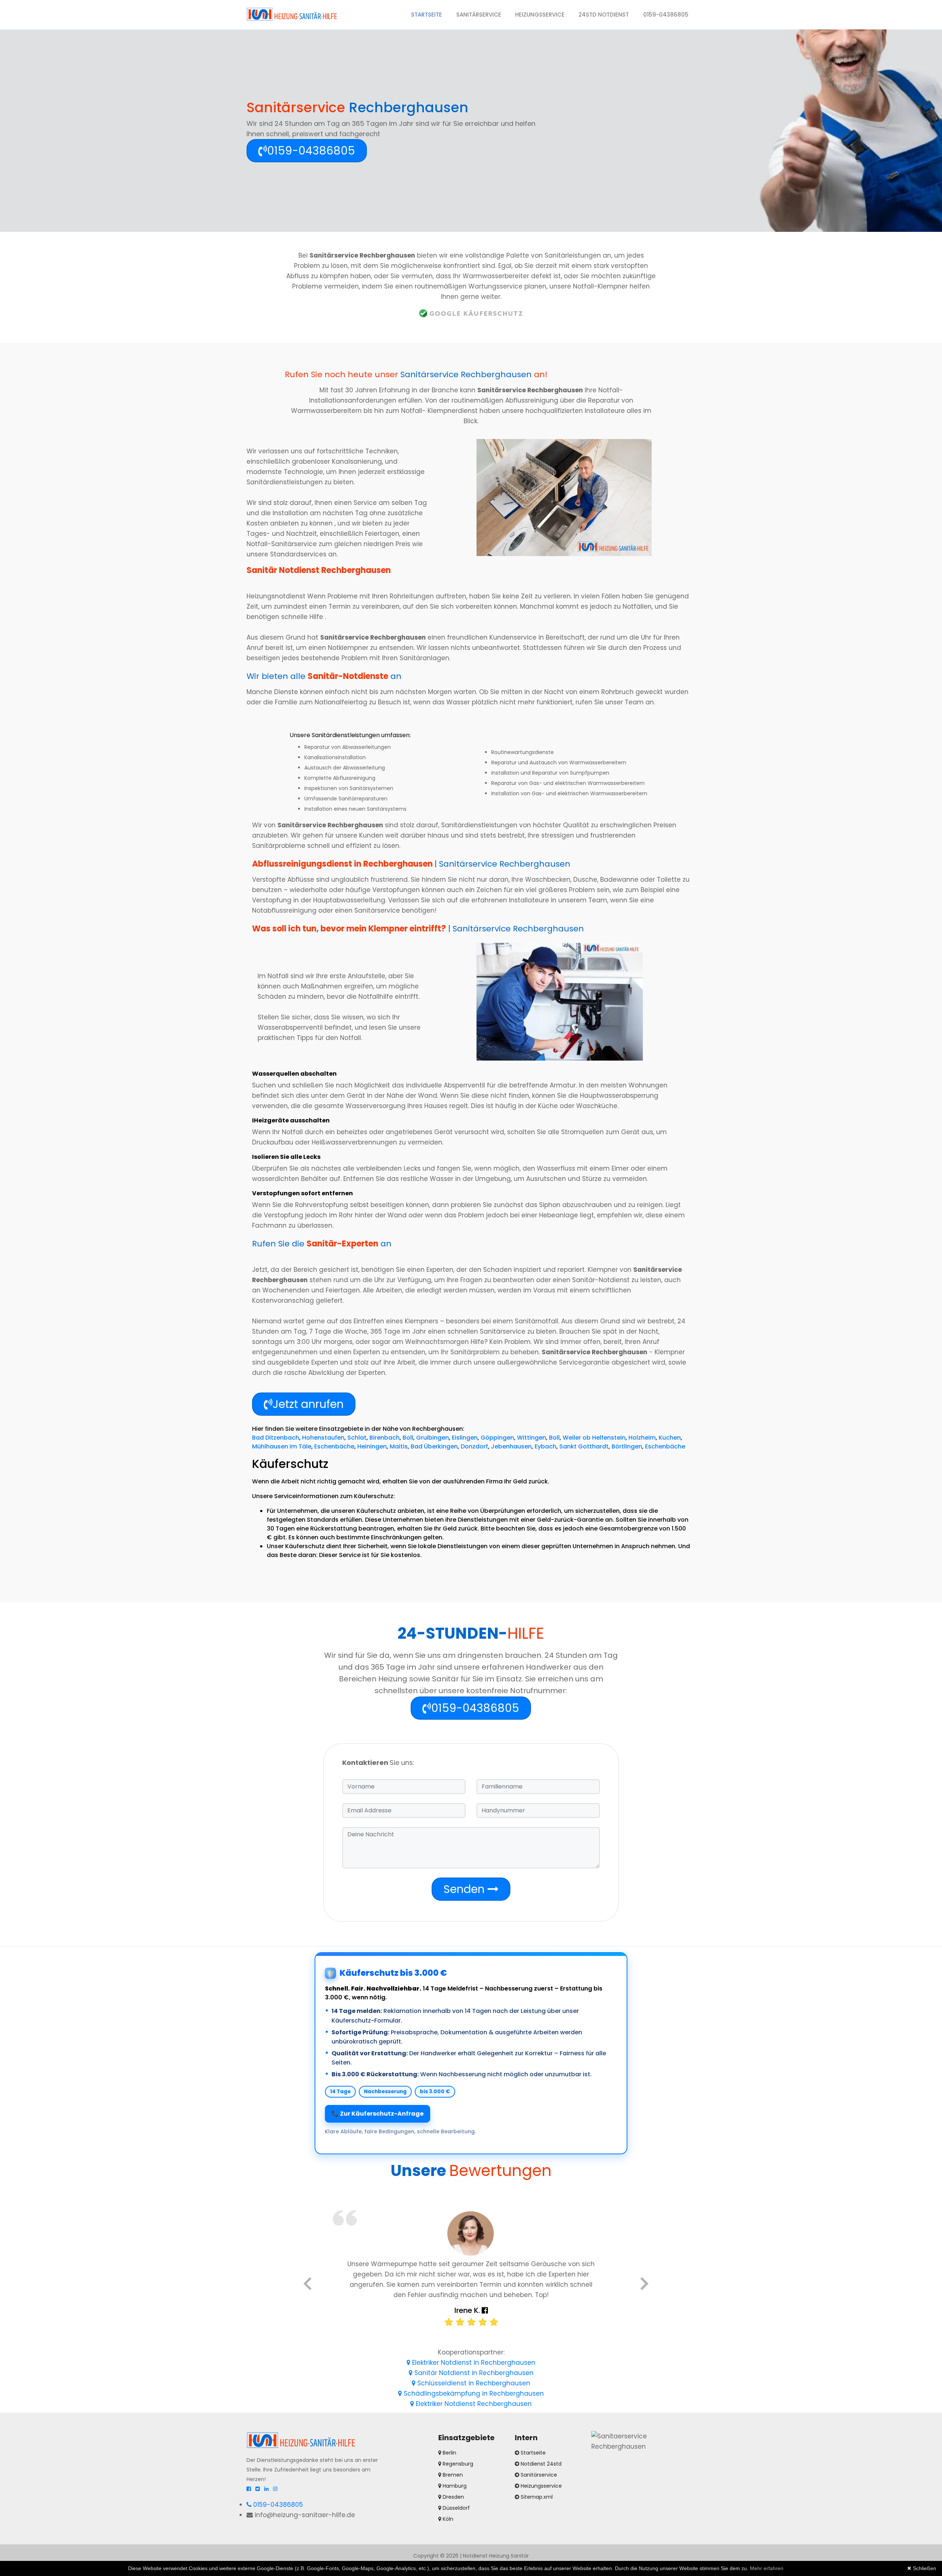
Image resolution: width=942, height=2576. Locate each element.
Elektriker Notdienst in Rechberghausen (473, 2363)
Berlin (449, 2453)
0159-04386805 (666, 15)
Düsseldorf (456, 2508)
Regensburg (457, 2464)
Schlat (357, 1438)
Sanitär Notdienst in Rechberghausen (473, 2373)
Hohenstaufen (323, 1438)
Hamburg (454, 2486)
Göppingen (497, 1438)
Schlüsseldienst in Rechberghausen (473, 2383)
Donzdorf (474, 1446)
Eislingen (465, 1438)
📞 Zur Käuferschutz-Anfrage (378, 2114)
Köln (447, 2519)
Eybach (546, 1446)
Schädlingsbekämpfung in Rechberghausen (473, 2393)
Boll (408, 1438)
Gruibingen (433, 1438)
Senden (465, 1889)
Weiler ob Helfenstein (594, 1438)
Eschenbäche (334, 1446)
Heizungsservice (540, 15)
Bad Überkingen (434, 1446)
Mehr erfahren (767, 2568)
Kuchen (670, 1438)
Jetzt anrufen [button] (308, 1404)
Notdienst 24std (541, 2464)
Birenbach (385, 1438)
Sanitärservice (479, 15)
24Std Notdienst (604, 15)
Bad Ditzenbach (276, 1438)
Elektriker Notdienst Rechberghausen (473, 2404)
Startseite (430, 14)
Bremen (452, 2475)
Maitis (399, 1446)
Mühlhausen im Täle (282, 1446)
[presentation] (307, 2285)
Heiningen (372, 1446)
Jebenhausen (511, 1446)
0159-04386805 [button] (311, 151)
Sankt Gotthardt (584, 1446)
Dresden (453, 2497)
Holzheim (642, 1438)
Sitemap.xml (537, 2497)
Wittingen (532, 1438)
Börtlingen (627, 1446)
